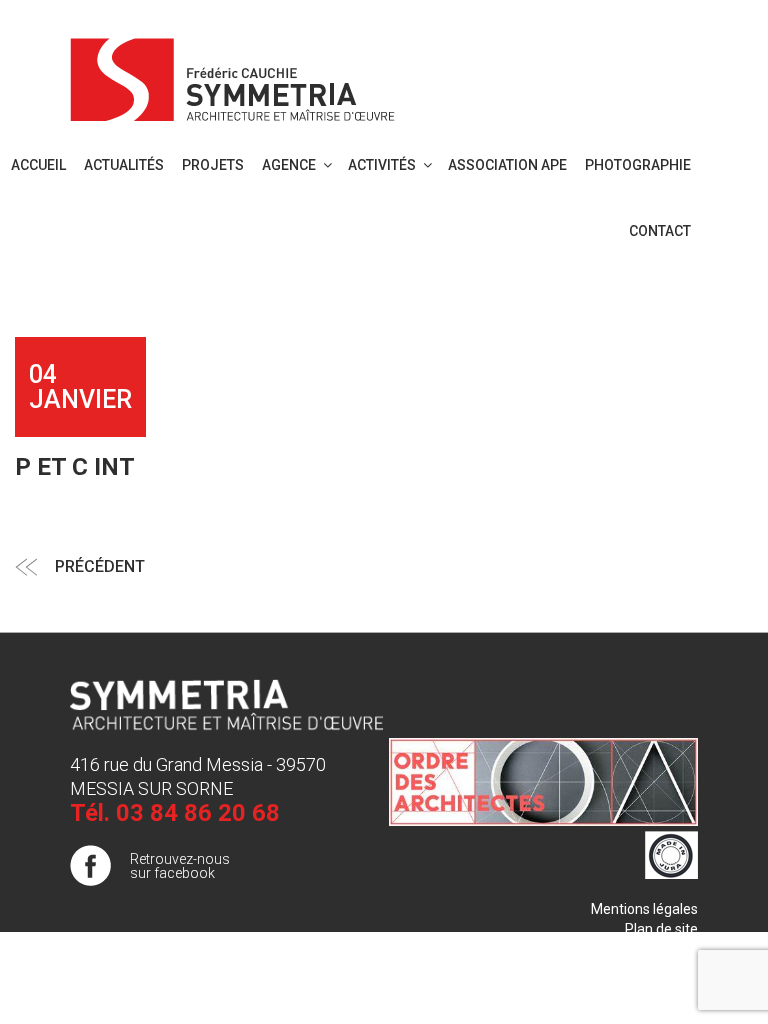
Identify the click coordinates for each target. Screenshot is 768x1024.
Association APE (507, 165)
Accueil (38, 165)
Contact (660, 231)
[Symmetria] (233, 76)
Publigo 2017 (657, 949)
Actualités (124, 165)
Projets (213, 165)
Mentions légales (644, 909)
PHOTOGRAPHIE (638, 165)
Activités (382, 165)
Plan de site (661, 929)
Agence (289, 165)
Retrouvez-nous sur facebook (180, 866)
